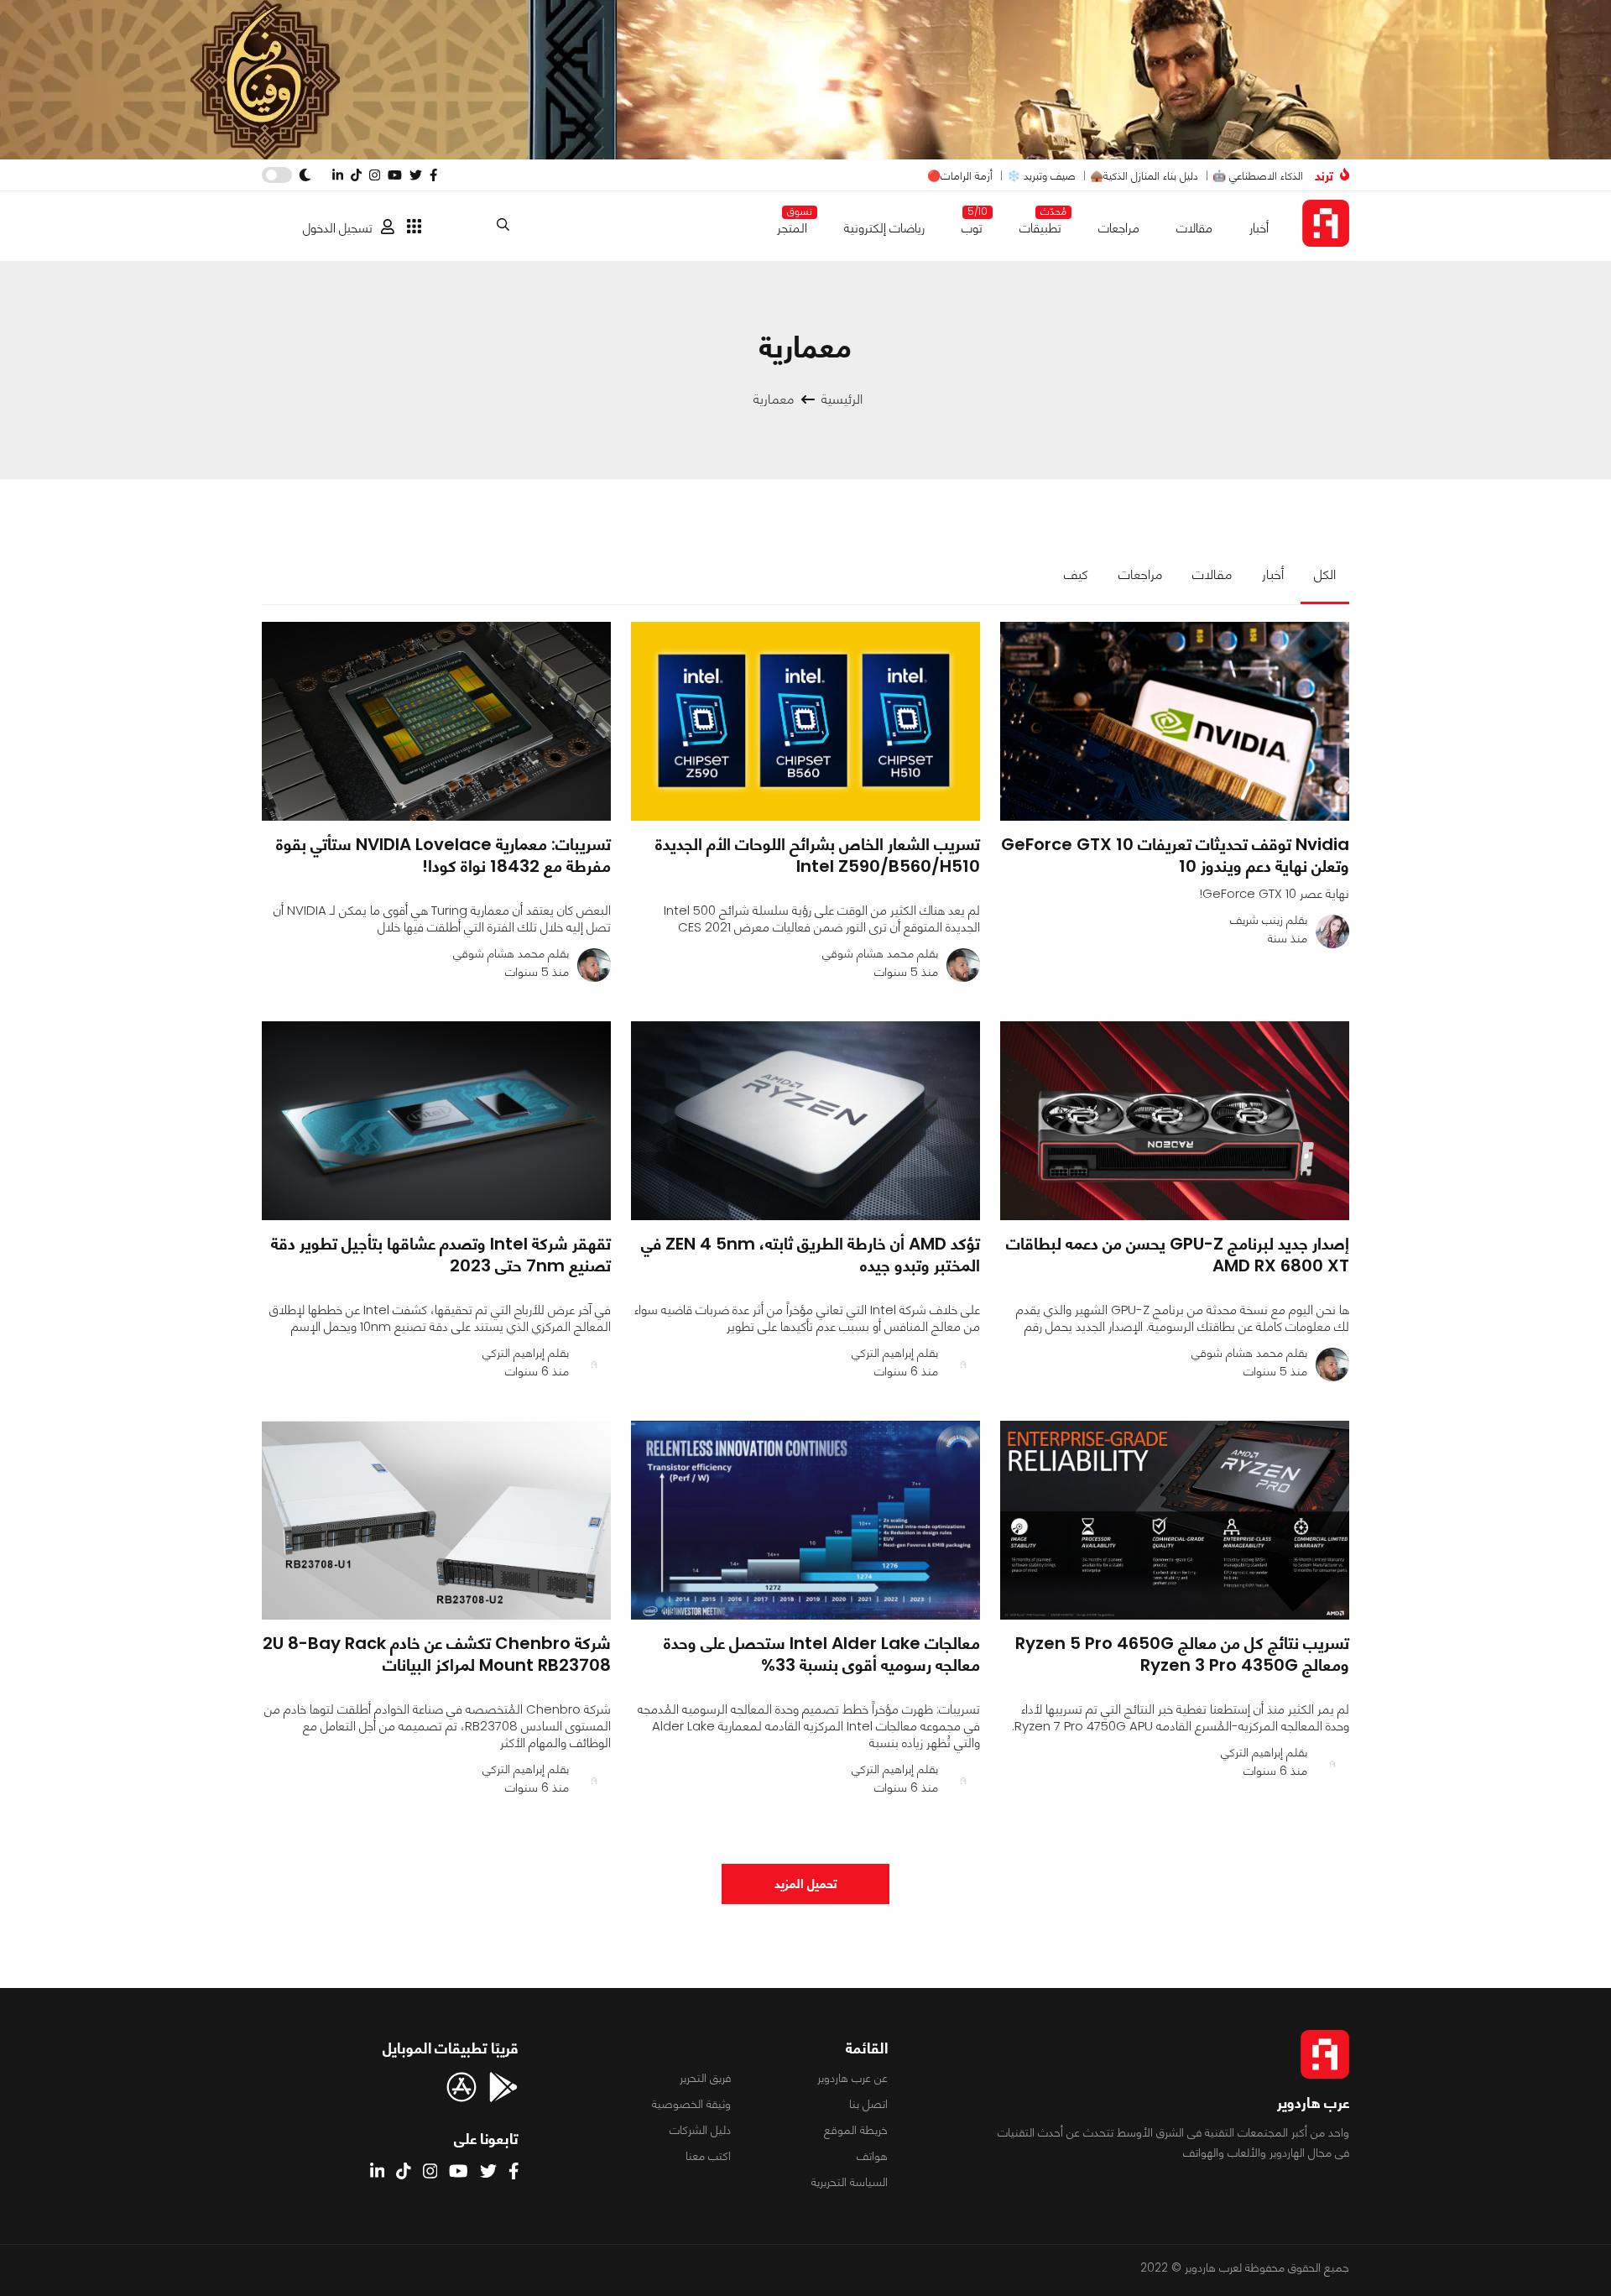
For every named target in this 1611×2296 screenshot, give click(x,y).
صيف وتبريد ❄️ (1041, 176)
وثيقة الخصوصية (691, 2104)
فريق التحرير (705, 2078)
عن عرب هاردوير (852, 2078)
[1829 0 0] (805, 721)
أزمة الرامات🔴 (960, 176)
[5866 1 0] (1175, 1520)
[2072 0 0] (436, 1121)
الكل (1325, 574)
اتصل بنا (868, 2104)
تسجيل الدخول (338, 228)
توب (972, 224)
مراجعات (1119, 228)
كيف (1076, 574)
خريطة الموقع (856, 2130)
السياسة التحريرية (850, 2182)
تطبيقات (1040, 224)
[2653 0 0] (436, 721)
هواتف (872, 2156)
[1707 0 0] (1175, 721)
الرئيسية (842, 399)
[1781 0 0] (1175, 1121)
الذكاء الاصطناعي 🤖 (1258, 176)
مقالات (1194, 228)
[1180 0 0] (805, 1520)
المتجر (792, 224)
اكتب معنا (708, 2156)
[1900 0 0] (805, 1121)
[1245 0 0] (436, 1520)
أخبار (1259, 228)
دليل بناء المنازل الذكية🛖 (1144, 176)
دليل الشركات (700, 2130)
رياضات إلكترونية (884, 228)
